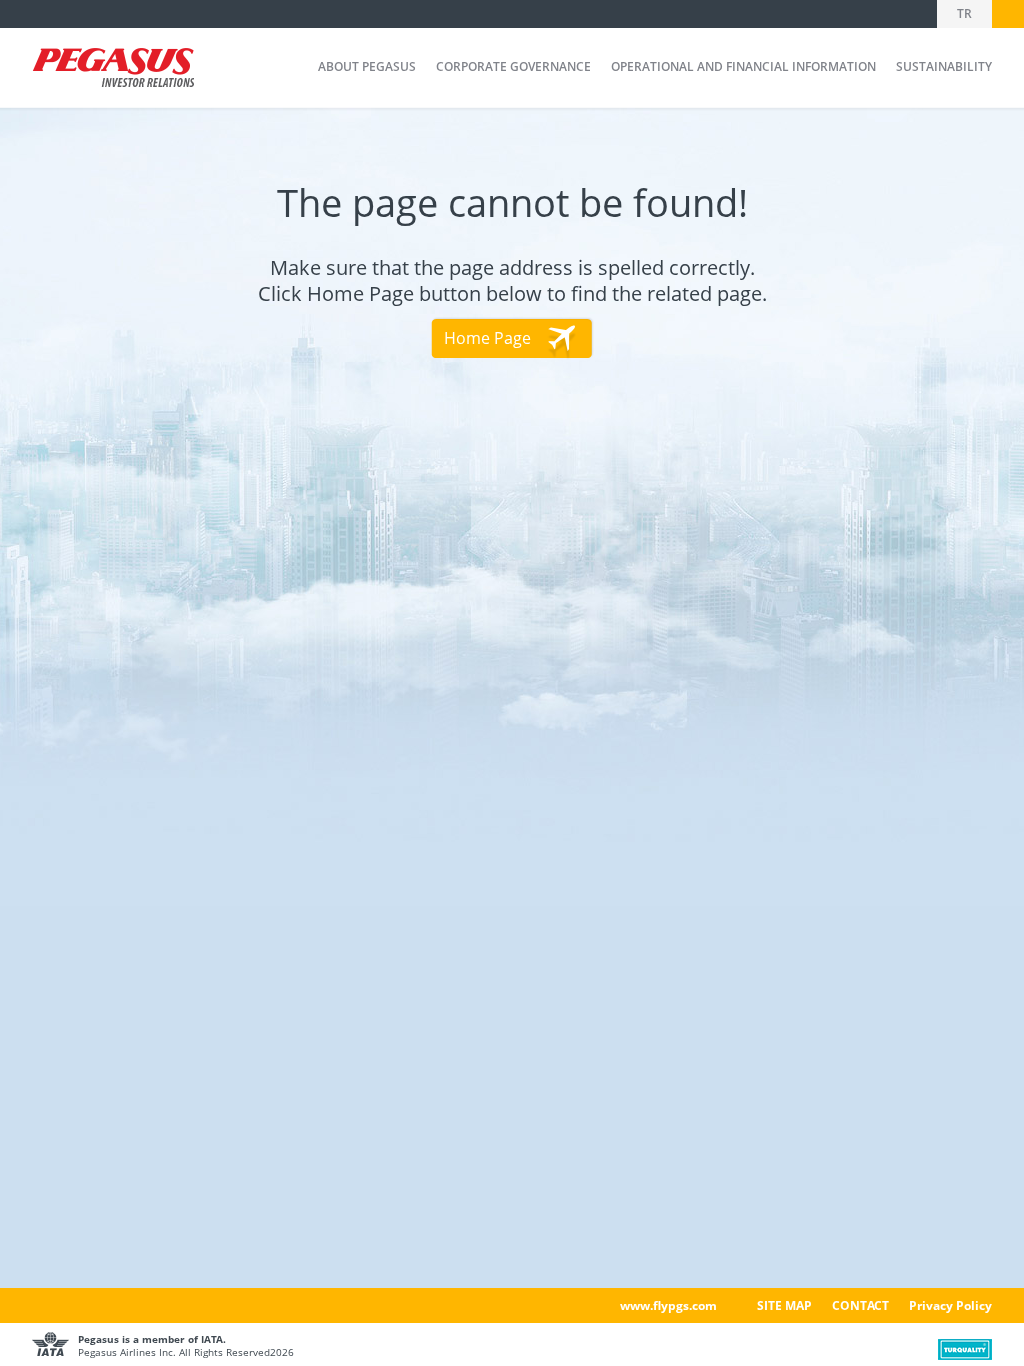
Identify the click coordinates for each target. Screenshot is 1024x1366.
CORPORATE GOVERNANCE (513, 66)
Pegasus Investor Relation (113, 69)
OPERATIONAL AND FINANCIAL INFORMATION (743, 66)
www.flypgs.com (668, 1305)
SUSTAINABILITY (944, 66)
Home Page (487, 338)
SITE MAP (784, 1305)
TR (964, 13)
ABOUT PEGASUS (367, 66)
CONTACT (860, 1305)
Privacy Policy (950, 1305)
